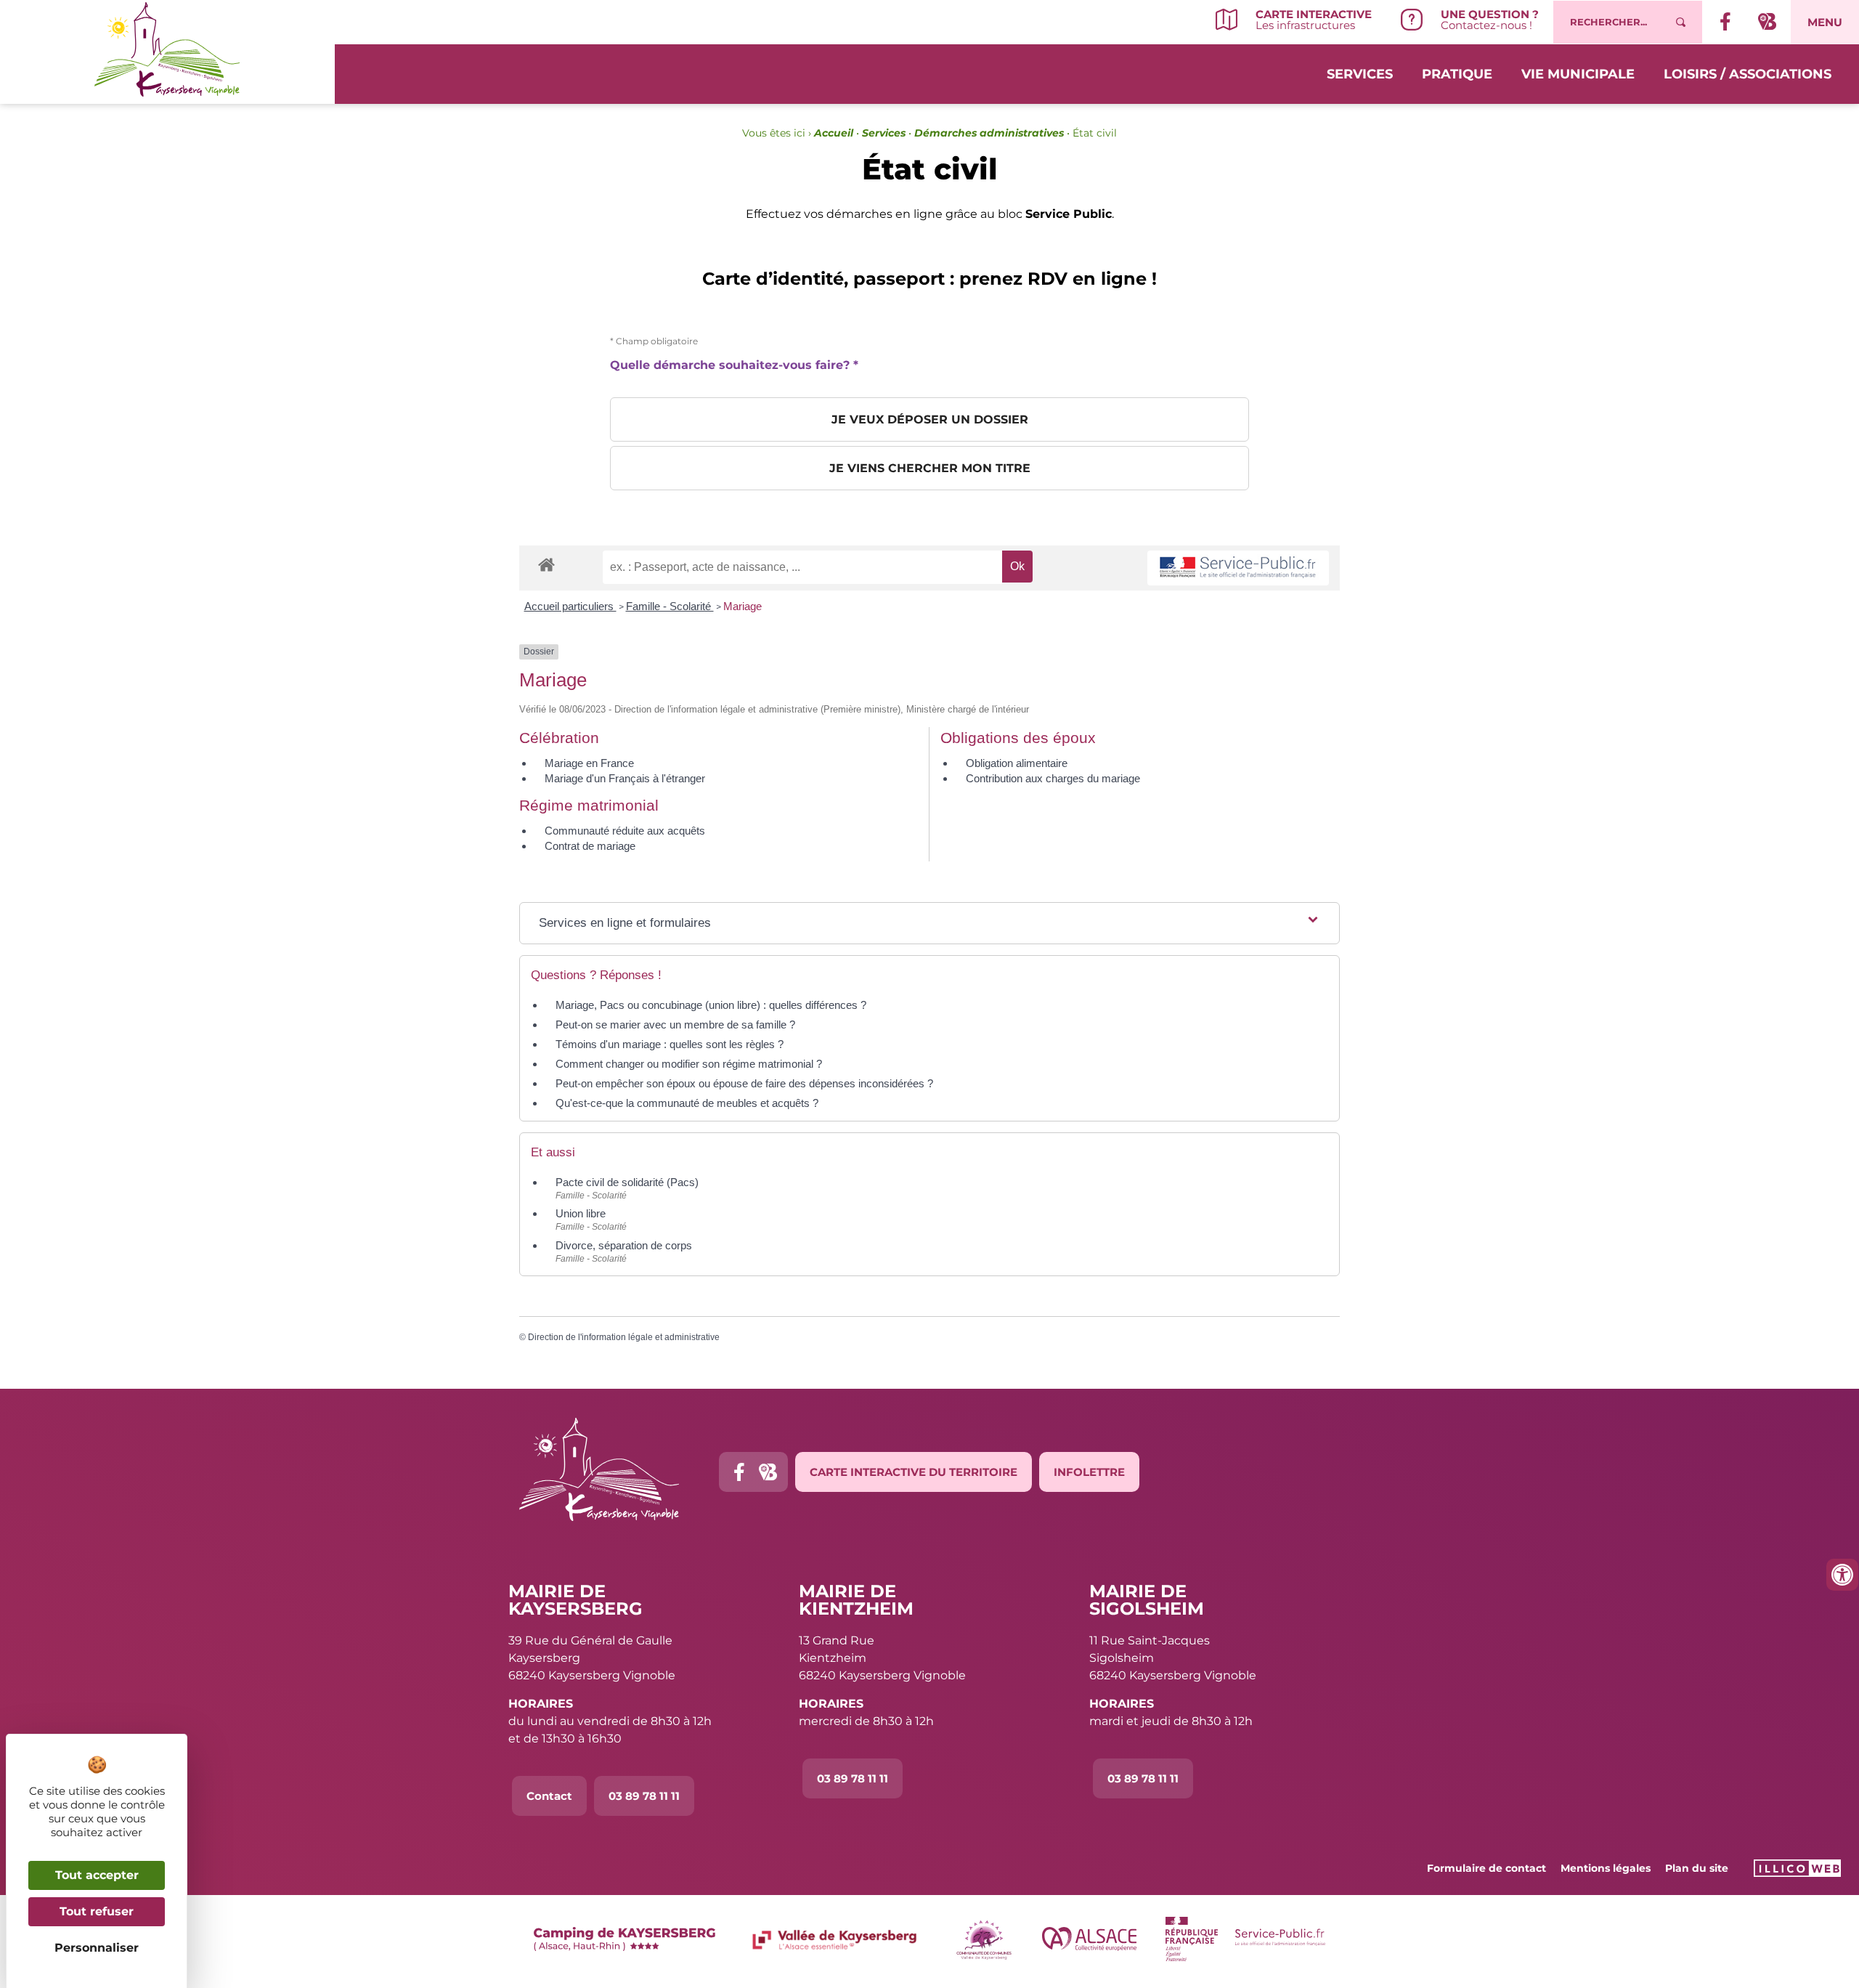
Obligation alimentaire (1017, 763)
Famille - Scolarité (670, 606)
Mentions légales (1606, 1868)
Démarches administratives (989, 133)
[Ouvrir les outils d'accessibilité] (1842, 1575)
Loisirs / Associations (1748, 74)
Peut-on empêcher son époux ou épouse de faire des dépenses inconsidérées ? (744, 1083)
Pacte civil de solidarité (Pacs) (627, 1182)
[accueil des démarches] (546, 564)
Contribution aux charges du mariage (1053, 778)
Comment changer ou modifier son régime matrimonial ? (689, 1064)
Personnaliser (97, 1948)
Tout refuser (97, 1911)
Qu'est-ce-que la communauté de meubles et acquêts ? (687, 1103)
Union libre (581, 1213)
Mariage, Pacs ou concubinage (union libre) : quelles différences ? (711, 1005)
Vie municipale (1578, 74)
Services (1360, 74)
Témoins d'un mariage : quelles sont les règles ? (670, 1044)
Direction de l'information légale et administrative (624, 1337)
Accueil (834, 133)
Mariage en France (589, 763)
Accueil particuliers (570, 606)
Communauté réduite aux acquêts (625, 831)
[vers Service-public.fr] (1238, 568)
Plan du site (1697, 1868)
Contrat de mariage (590, 846)
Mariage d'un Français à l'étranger (625, 778)
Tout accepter (97, 1875)
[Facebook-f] (739, 1472)
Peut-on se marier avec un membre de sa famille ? (675, 1025)
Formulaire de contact (1486, 1868)
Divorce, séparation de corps (624, 1245)
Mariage (743, 606)
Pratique (1457, 74)
